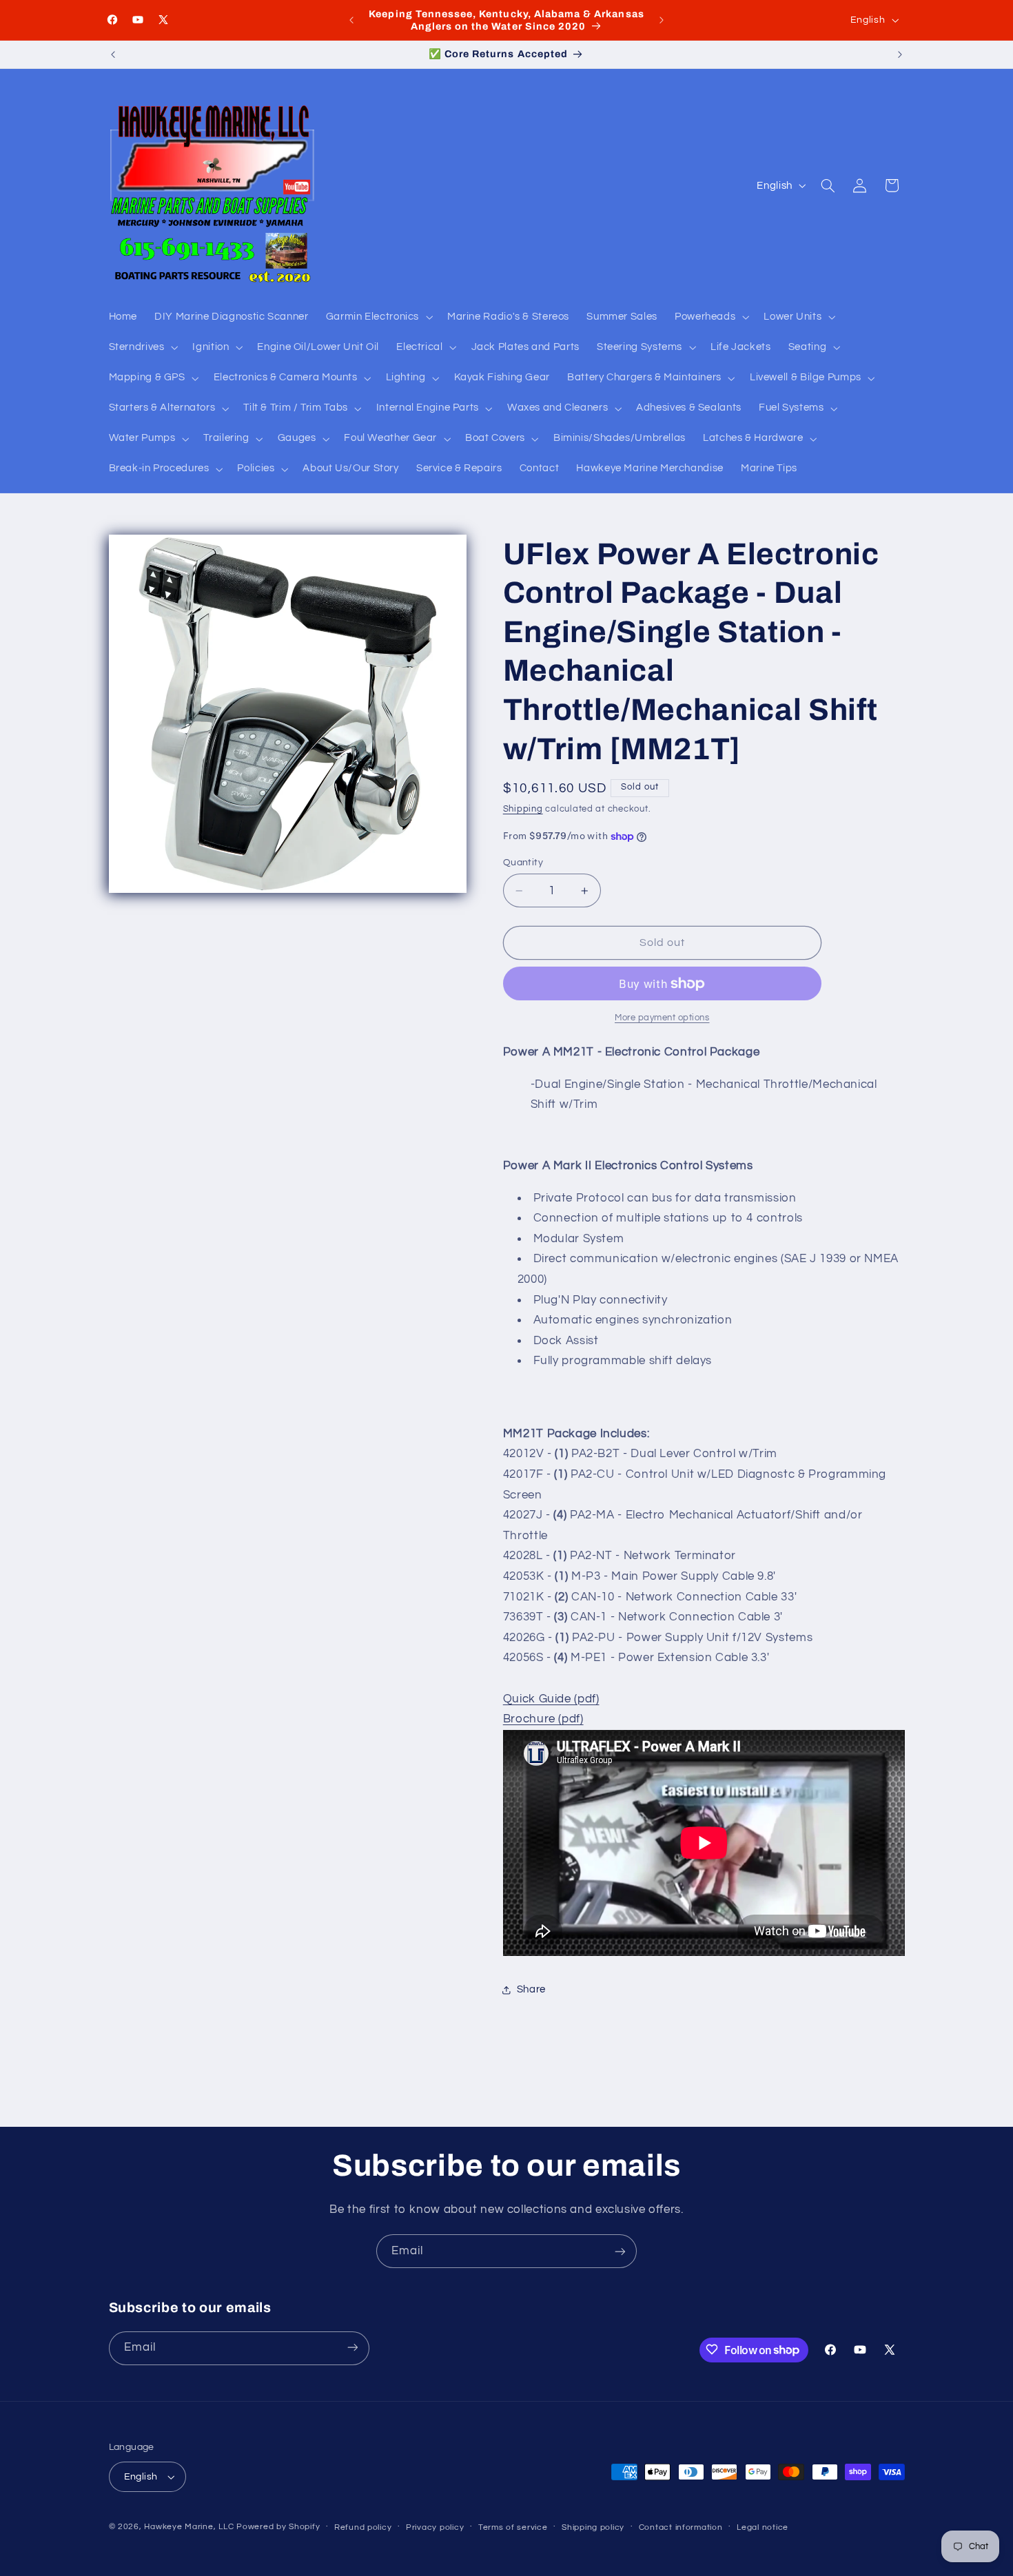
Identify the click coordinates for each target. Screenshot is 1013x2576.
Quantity (523, 863)
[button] (378, 317)
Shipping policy (593, 2527)
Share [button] (531, 1989)
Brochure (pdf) (543, 1720)
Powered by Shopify (278, 2527)
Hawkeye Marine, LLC (189, 2527)
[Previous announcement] (351, 20)
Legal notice (763, 2527)
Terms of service (513, 2527)
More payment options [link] (662, 1018)
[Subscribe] (620, 2251)
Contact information (681, 2527)
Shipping (523, 810)
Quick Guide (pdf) (551, 1699)
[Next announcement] (662, 20)
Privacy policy (435, 2527)
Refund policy (363, 2527)
